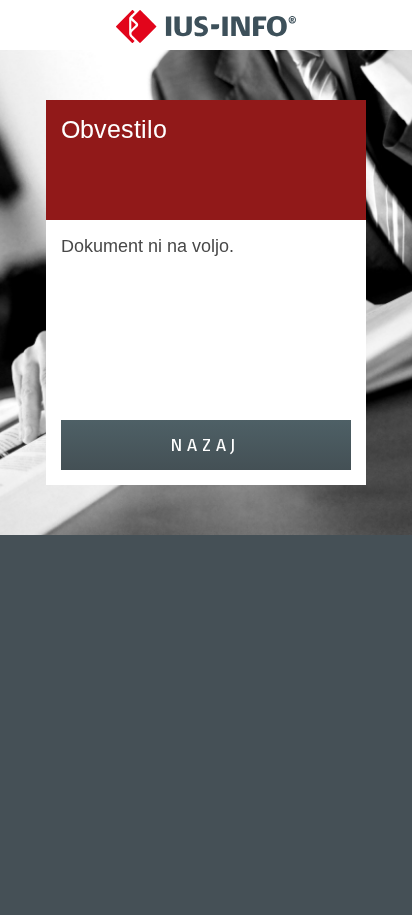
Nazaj (205, 444)
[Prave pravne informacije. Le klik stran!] (206, 25)
